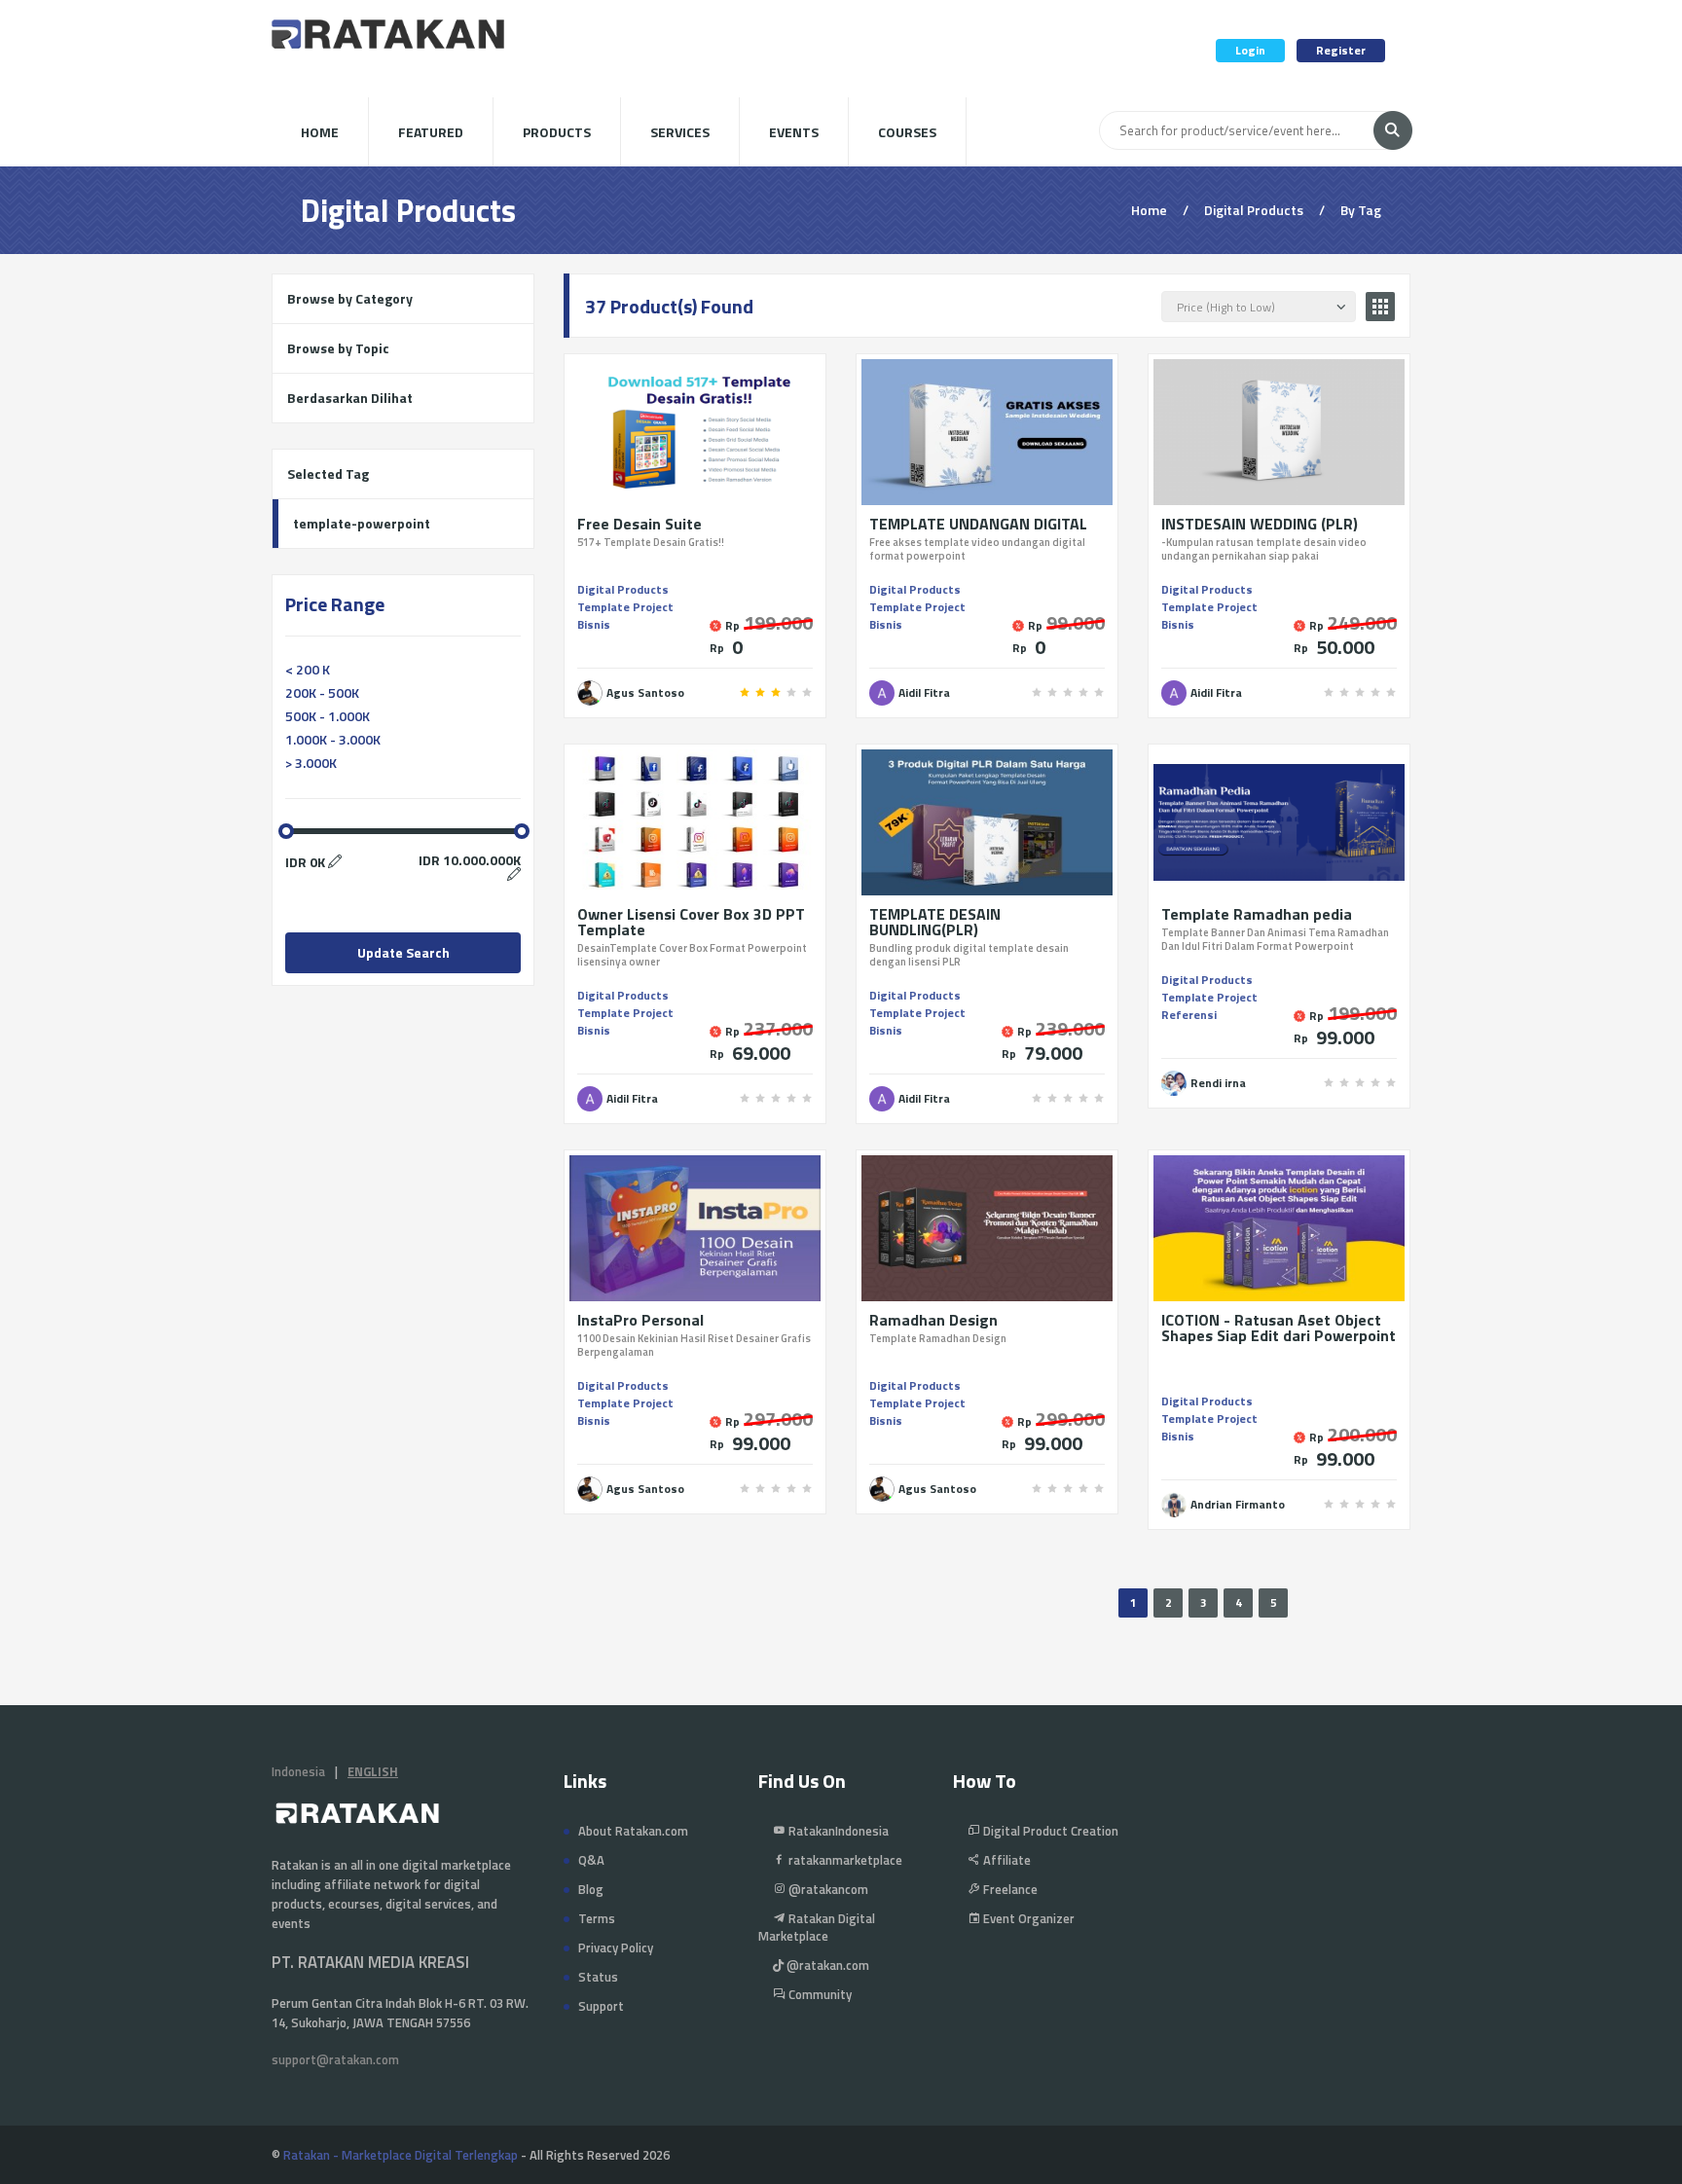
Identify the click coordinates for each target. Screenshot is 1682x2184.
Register (1341, 50)
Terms (597, 1918)
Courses (907, 132)
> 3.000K (311, 763)
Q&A (591, 1860)
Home (320, 132)
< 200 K (308, 669)
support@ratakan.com (335, 2059)
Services (680, 132)
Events (794, 132)
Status (598, 1977)
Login (1250, 50)
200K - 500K (322, 692)
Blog (591, 1889)
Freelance (1009, 1889)
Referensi (1189, 1015)
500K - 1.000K (328, 716)
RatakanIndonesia (837, 1831)
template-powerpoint (362, 523)
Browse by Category (350, 298)
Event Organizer (1027, 1918)
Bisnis (594, 624)
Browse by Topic (338, 348)
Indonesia (298, 1771)
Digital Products (623, 589)
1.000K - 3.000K (333, 739)
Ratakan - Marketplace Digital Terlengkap (401, 2155)
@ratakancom (827, 1889)
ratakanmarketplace (844, 1860)
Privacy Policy (616, 1947)
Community (819, 1994)
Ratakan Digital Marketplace (817, 1927)
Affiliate (1006, 1860)
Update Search (403, 952)
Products (557, 132)
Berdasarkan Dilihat (350, 398)
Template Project (625, 607)
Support (601, 2006)
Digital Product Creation (1049, 1831)
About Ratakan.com (633, 1831)
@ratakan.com (826, 1965)
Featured (431, 132)
